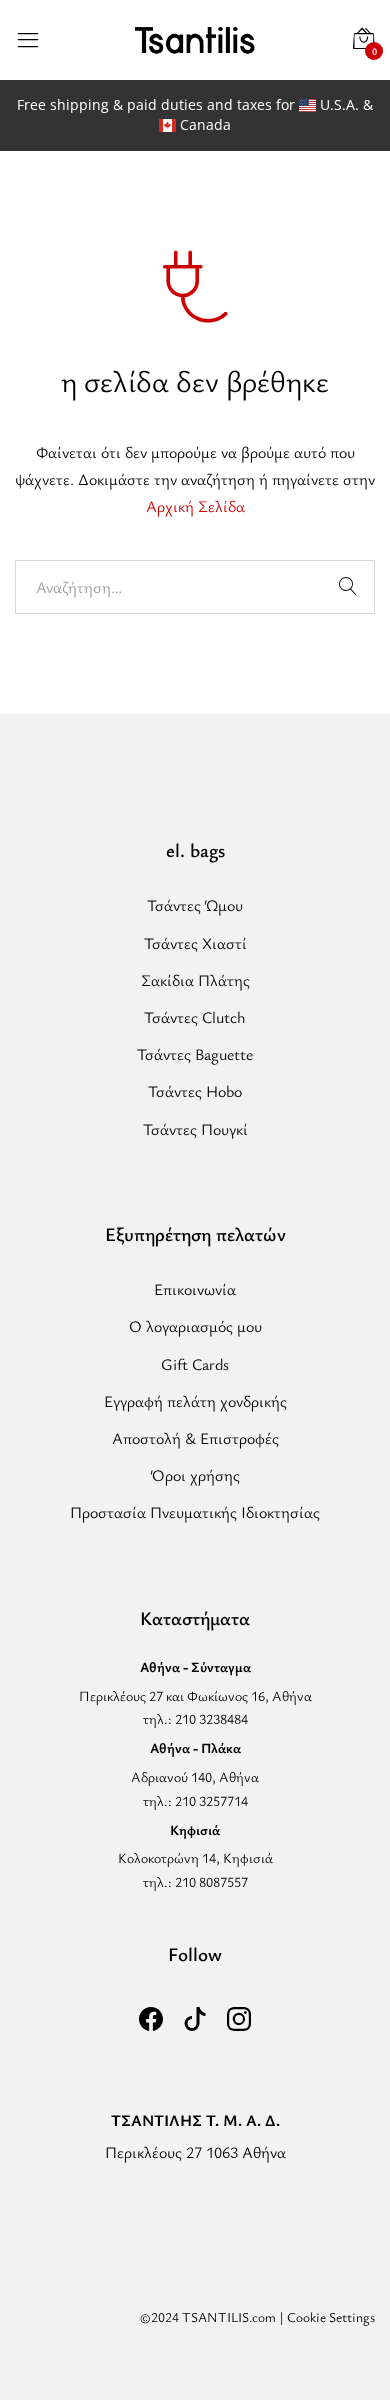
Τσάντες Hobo (195, 1091)
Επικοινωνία (195, 1289)
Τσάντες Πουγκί (195, 1129)
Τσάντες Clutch (195, 1017)
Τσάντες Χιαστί (195, 943)
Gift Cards (195, 1364)
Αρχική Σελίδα (195, 506)
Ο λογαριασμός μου (195, 1326)
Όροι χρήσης (195, 1475)
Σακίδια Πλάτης (195, 980)
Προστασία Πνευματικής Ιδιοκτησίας (195, 1512)
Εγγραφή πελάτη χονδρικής (195, 1401)
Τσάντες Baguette (195, 1054)
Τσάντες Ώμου (195, 905)
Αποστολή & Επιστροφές (195, 1438)
